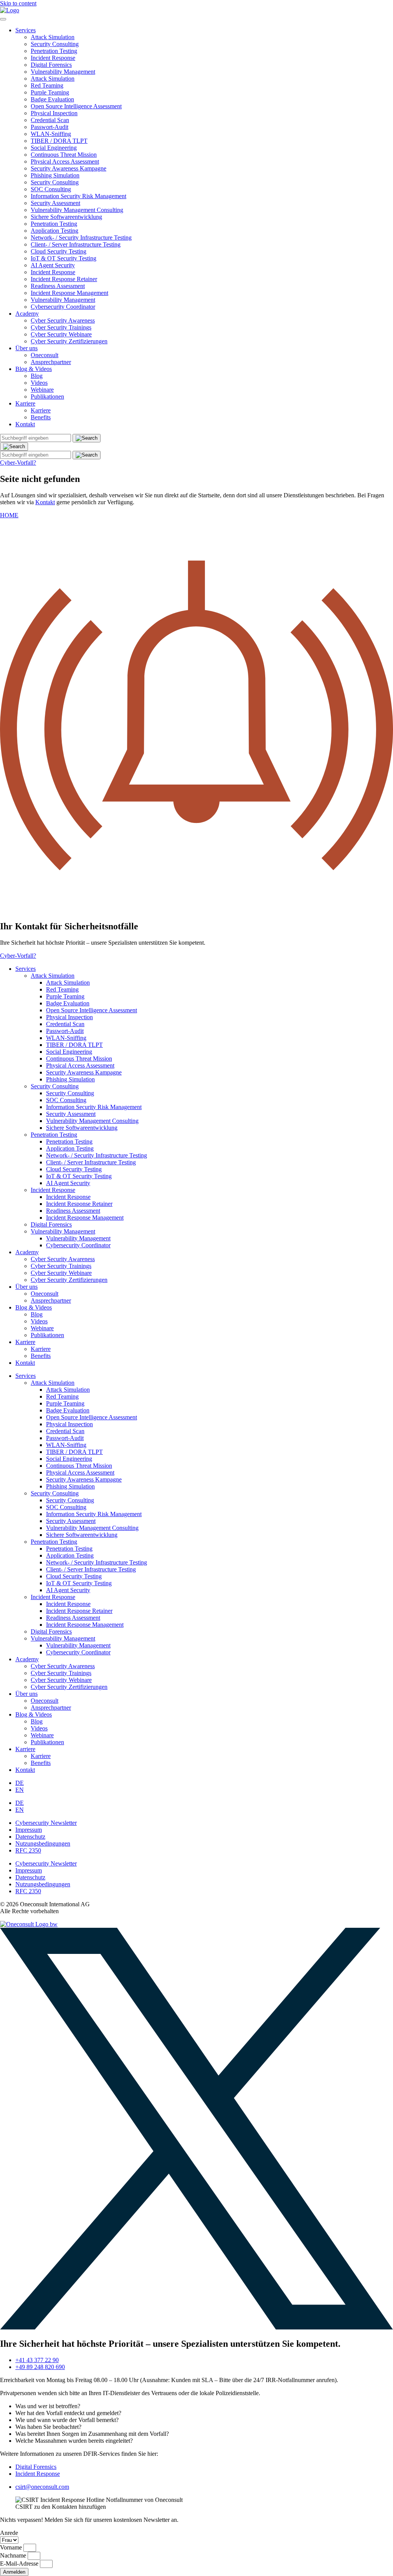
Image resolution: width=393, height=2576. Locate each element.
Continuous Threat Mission (64, 155)
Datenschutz (30, 1837)
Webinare (42, 390)
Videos (39, 383)
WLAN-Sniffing (51, 134)
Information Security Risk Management (78, 196)
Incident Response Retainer (64, 279)
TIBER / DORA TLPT (59, 141)
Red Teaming (47, 85)
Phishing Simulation (55, 175)
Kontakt (25, 424)
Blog (37, 376)
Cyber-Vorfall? (18, 463)
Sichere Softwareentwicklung (66, 217)
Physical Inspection (54, 113)
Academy (27, 314)
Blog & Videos (34, 369)
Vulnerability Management (63, 72)
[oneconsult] (29, 1924)
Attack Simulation (53, 37)
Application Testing (54, 231)
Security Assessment (55, 203)
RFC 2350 (28, 1850)
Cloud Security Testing (59, 251)
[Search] (14, 447)
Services (26, 30)
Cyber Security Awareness (63, 320)
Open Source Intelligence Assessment (76, 106)
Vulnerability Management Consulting (77, 210)
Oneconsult (45, 355)
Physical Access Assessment (65, 161)
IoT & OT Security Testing (64, 258)
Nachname (14, 2555)
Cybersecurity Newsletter (46, 1823)
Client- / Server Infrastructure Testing (76, 244)
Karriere (25, 403)
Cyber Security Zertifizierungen (69, 341)
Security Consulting (55, 44)
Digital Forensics (51, 65)
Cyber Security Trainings (61, 327)
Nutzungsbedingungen (43, 1843)
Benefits (41, 417)
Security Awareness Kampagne (69, 168)
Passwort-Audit (50, 127)
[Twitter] (196, 2327)
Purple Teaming (50, 92)
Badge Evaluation (52, 99)
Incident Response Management (69, 293)
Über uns (26, 348)
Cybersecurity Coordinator (63, 307)
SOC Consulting (51, 189)
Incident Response (53, 58)
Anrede (9, 2533)
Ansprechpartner (51, 362)
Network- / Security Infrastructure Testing (81, 238)
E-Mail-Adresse (20, 2564)
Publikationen (47, 396)
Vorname (12, 2547)
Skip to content (18, 3)
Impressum (29, 1830)
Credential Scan (50, 120)
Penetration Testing (54, 51)
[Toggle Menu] (3, 19)
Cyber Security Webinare (61, 334)
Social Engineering (54, 148)
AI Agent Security (53, 265)
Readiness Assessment (58, 286)
